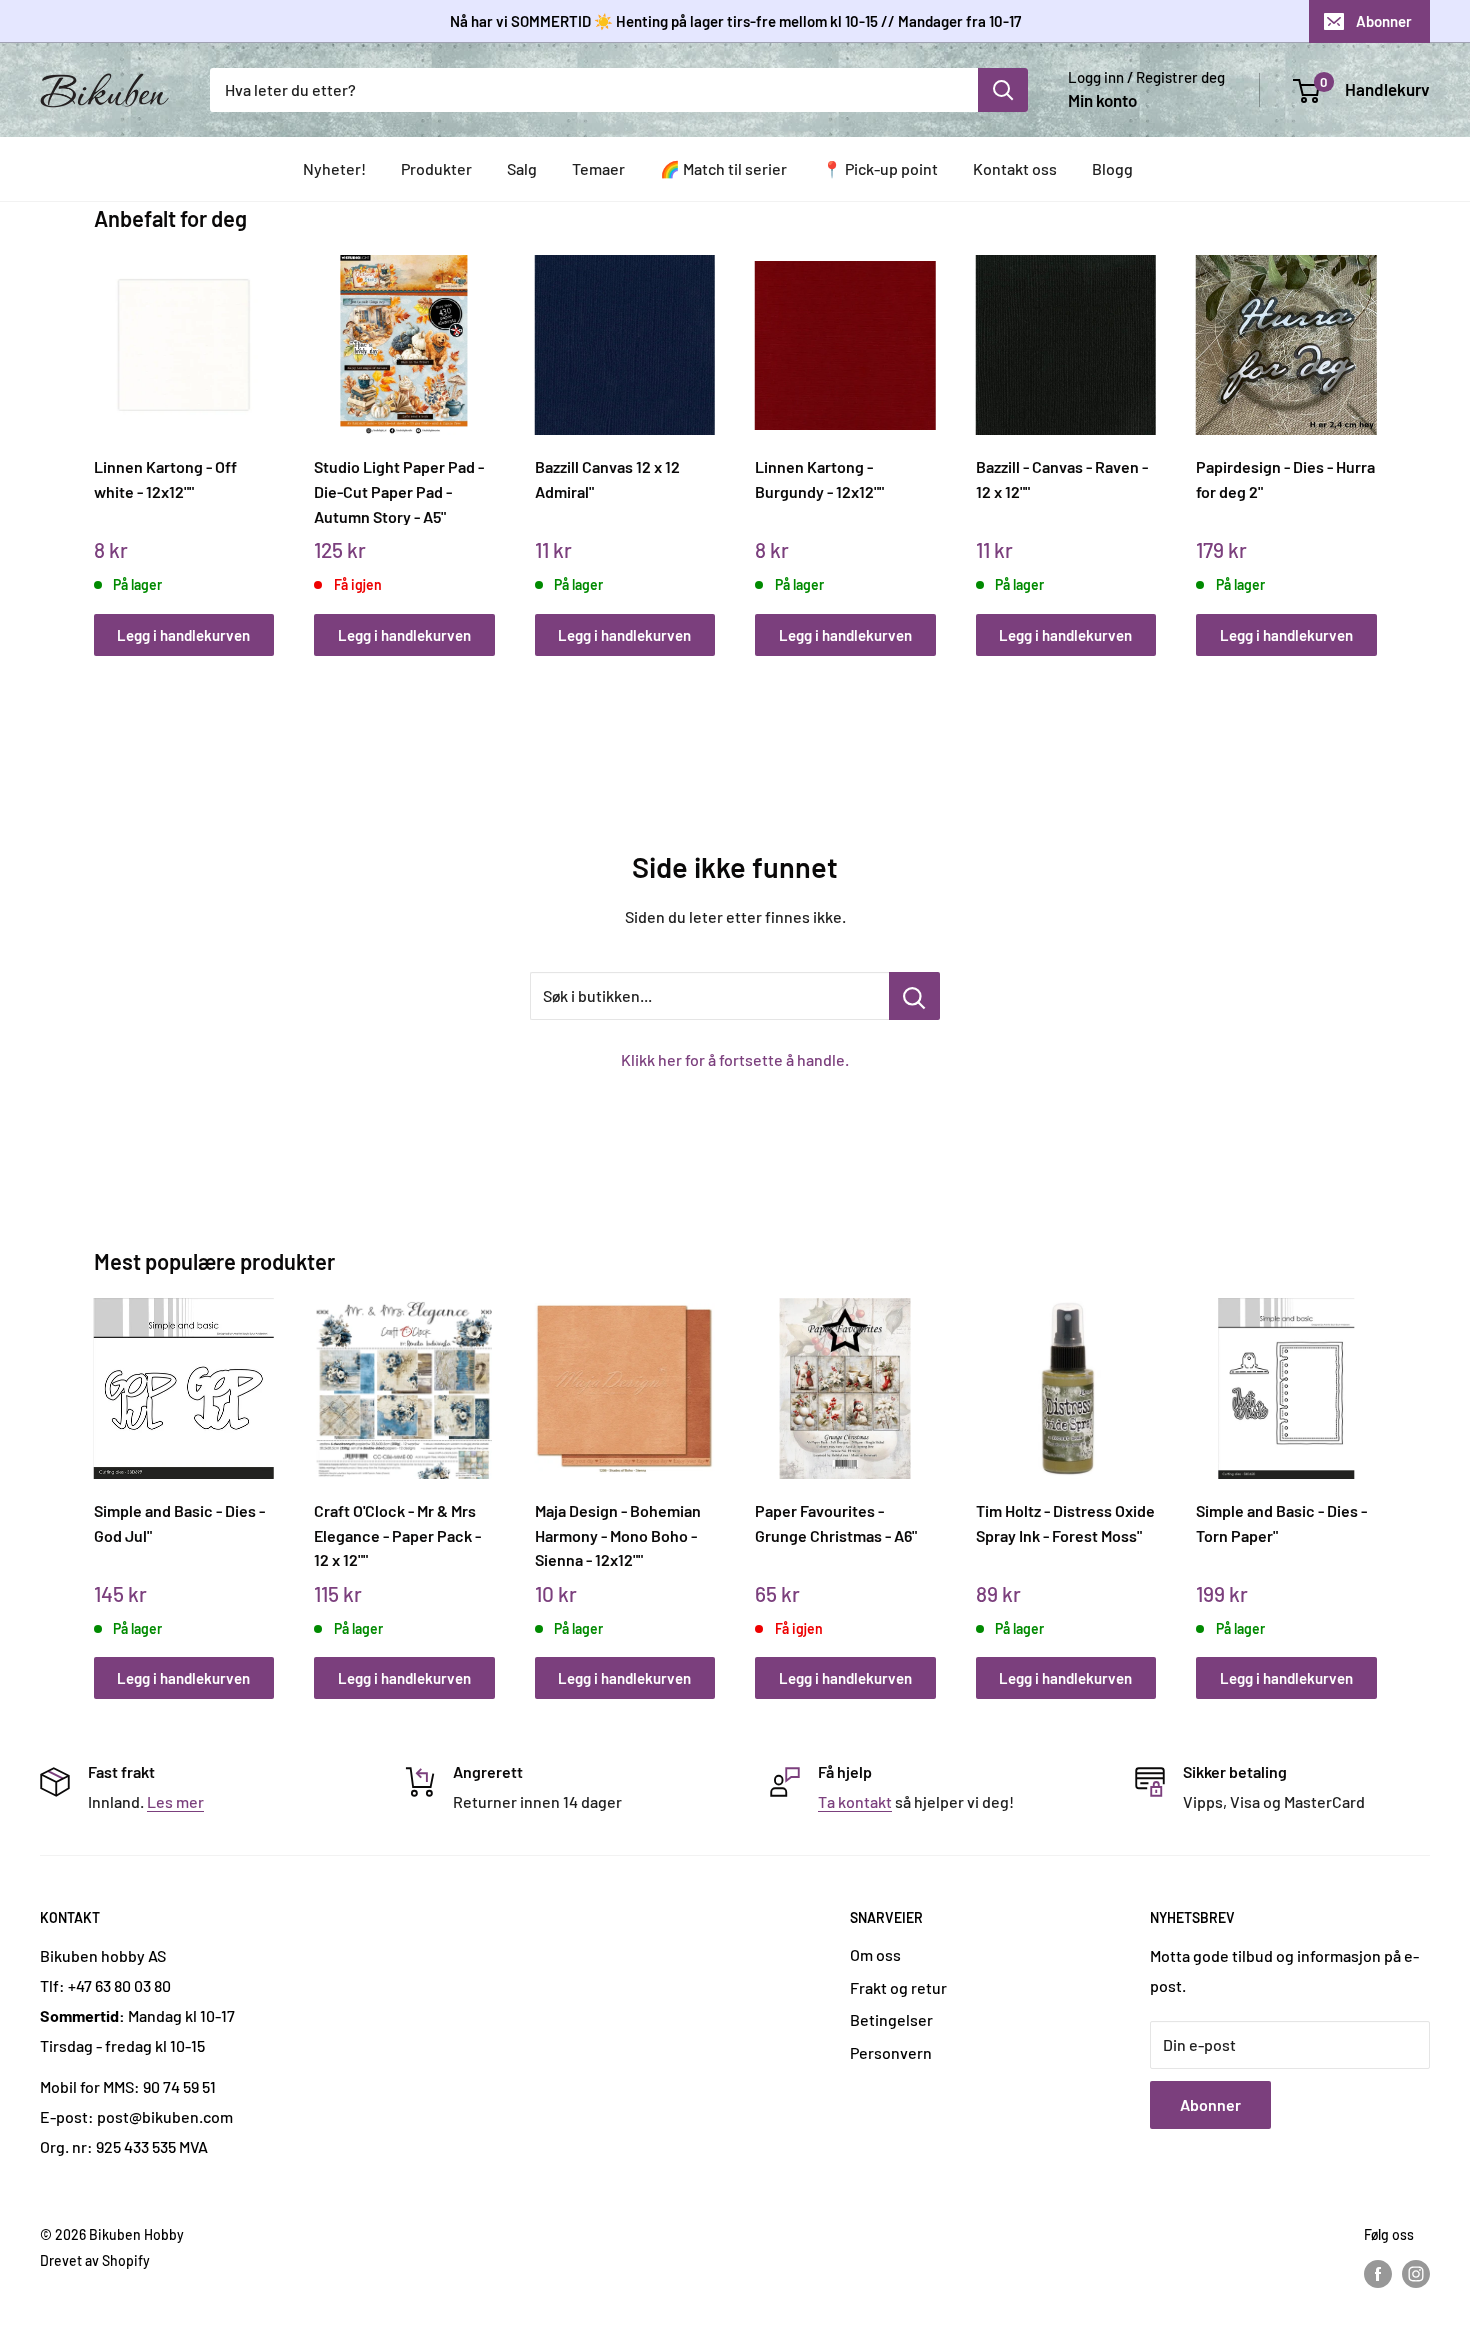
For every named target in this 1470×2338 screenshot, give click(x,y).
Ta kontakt (855, 1801)
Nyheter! (334, 168)
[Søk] (1003, 90)
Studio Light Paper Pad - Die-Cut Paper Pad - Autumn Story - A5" (399, 491)
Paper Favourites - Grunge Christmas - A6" (836, 1523)
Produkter (436, 168)
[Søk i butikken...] (914, 996)
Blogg (1112, 168)
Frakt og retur (898, 1987)
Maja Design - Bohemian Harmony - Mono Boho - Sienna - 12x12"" (618, 1535)
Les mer (175, 1801)
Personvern (891, 2052)
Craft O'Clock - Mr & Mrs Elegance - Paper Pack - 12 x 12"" (397, 1535)
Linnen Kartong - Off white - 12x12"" (165, 479)
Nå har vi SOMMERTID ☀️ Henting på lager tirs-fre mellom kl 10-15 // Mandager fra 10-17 (735, 21)
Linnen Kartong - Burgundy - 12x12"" (819, 479)
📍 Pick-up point (880, 168)
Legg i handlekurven (183, 635)
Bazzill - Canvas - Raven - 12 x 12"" (1062, 479)
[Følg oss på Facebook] (1378, 2273)
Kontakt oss (1015, 168)
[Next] (1371, 433)
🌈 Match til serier (723, 168)
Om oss (875, 1954)
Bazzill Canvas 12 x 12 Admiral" (607, 479)
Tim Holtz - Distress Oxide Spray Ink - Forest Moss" (1065, 1523)
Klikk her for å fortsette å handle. (735, 1059)
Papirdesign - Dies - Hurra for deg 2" (1285, 479)
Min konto (1102, 100)
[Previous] (98, 433)
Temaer (598, 168)
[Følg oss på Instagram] (1416, 2273)
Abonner (1384, 21)
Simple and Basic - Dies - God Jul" (179, 1523)
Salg (522, 168)
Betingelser (891, 2019)
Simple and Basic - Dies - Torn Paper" (1281, 1523)
